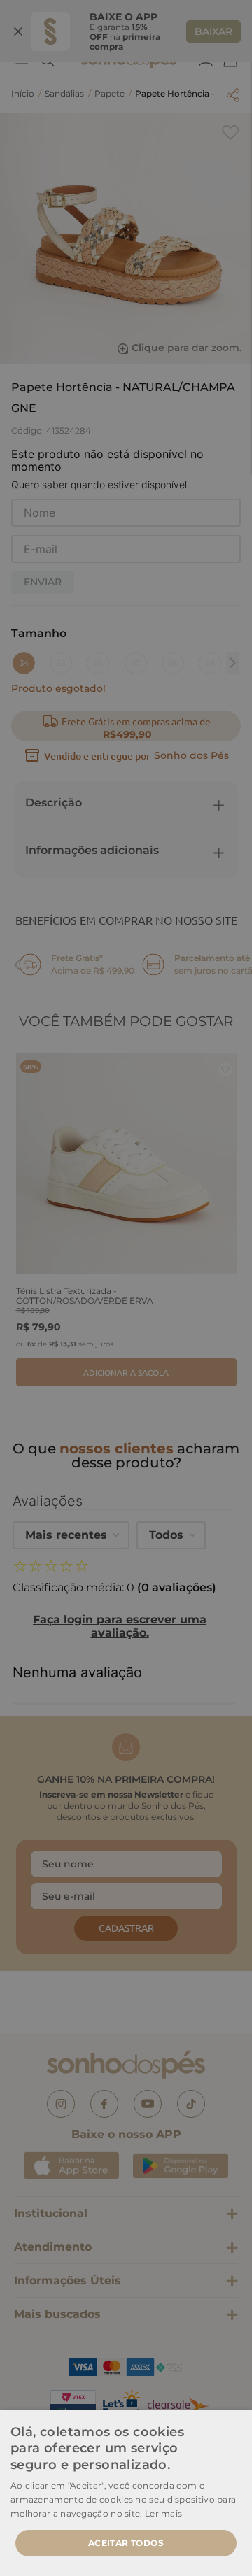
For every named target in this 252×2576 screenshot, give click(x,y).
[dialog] (126, 1288)
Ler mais (163, 2513)
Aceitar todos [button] (126, 2543)
